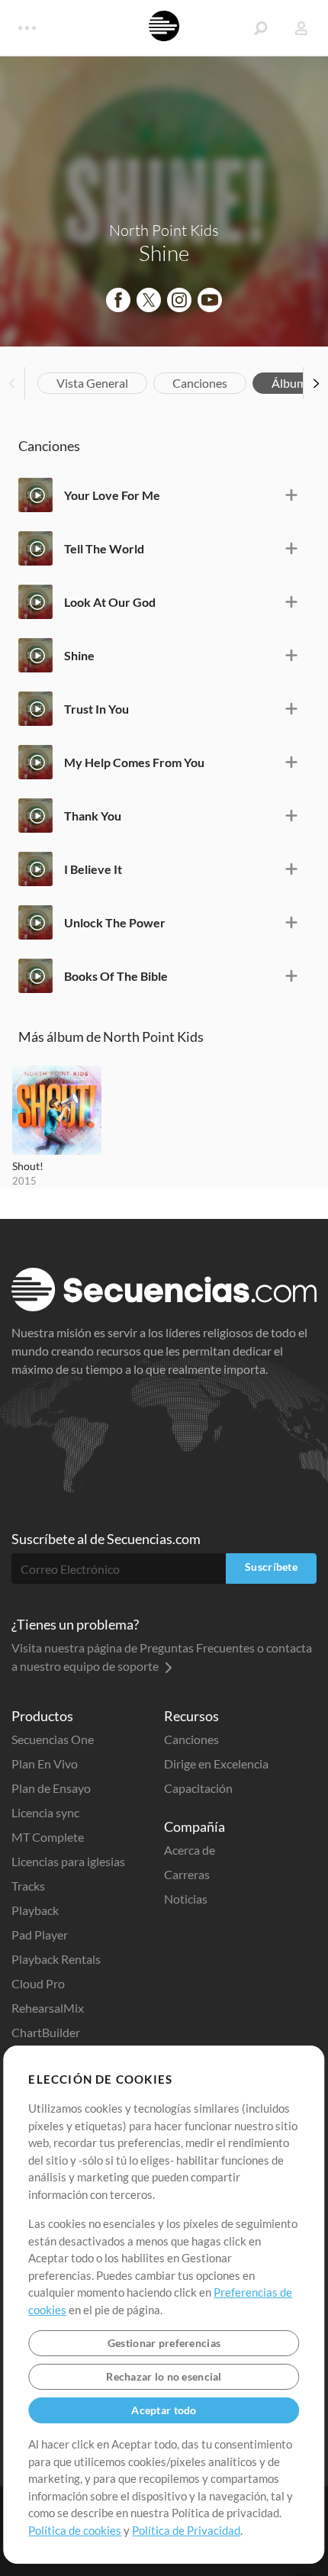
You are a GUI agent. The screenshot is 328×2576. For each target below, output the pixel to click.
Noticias (186, 1899)
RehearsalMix (48, 2008)
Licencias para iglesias (68, 1861)
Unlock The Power (115, 922)
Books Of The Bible (116, 976)
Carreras (187, 1874)
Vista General (92, 383)
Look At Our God (110, 602)
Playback (35, 1910)
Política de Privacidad (186, 2530)
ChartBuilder (46, 2032)
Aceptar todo (164, 2410)
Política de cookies (75, 2530)
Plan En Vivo (45, 1764)
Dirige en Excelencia (216, 1764)
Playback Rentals (56, 1959)
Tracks (28, 1886)
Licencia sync (45, 1812)
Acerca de (190, 1850)
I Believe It (93, 869)
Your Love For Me (112, 495)
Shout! (28, 1166)
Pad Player (40, 1934)
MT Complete (48, 1837)
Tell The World (104, 548)
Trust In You (96, 709)
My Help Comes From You (134, 762)
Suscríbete (271, 1567)
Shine (79, 655)
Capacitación (198, 1788)
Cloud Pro (38, 1983)
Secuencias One (53, 1739)
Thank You (93, 816)
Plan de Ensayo (51, 1788)
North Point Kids (164, 230)
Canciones (200, 383)
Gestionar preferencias (164, 2343)
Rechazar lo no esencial (164, 2376)
